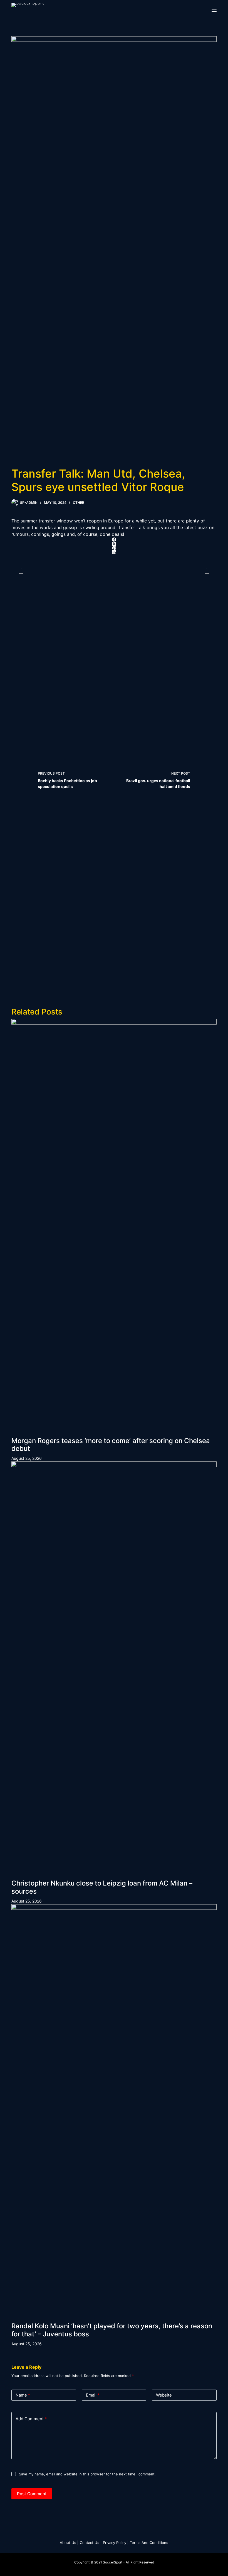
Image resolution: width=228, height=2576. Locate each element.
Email (93, 2395)
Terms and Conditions (149, 2543)
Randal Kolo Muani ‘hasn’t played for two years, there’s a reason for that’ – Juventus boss (112, 2330)
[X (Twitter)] (114, 544)
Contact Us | (91, 2543)
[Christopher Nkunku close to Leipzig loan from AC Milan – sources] (114, 1670)
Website (164, 2395)
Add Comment (31, 2419)
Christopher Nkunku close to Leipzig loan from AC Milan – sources (102, 1887)
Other (79, 503)
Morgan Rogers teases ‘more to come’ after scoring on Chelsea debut (111, 1445)
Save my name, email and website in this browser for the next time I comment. (87, 2474)
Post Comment (32, 2494)
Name (23, 2395)
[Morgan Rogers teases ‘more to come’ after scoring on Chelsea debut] (114, 1228)
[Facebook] (114, 540)
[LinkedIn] (114, 552)
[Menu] (214, 10)
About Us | (69, 2543)
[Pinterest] (114, 548)
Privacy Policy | (116, 2543)
